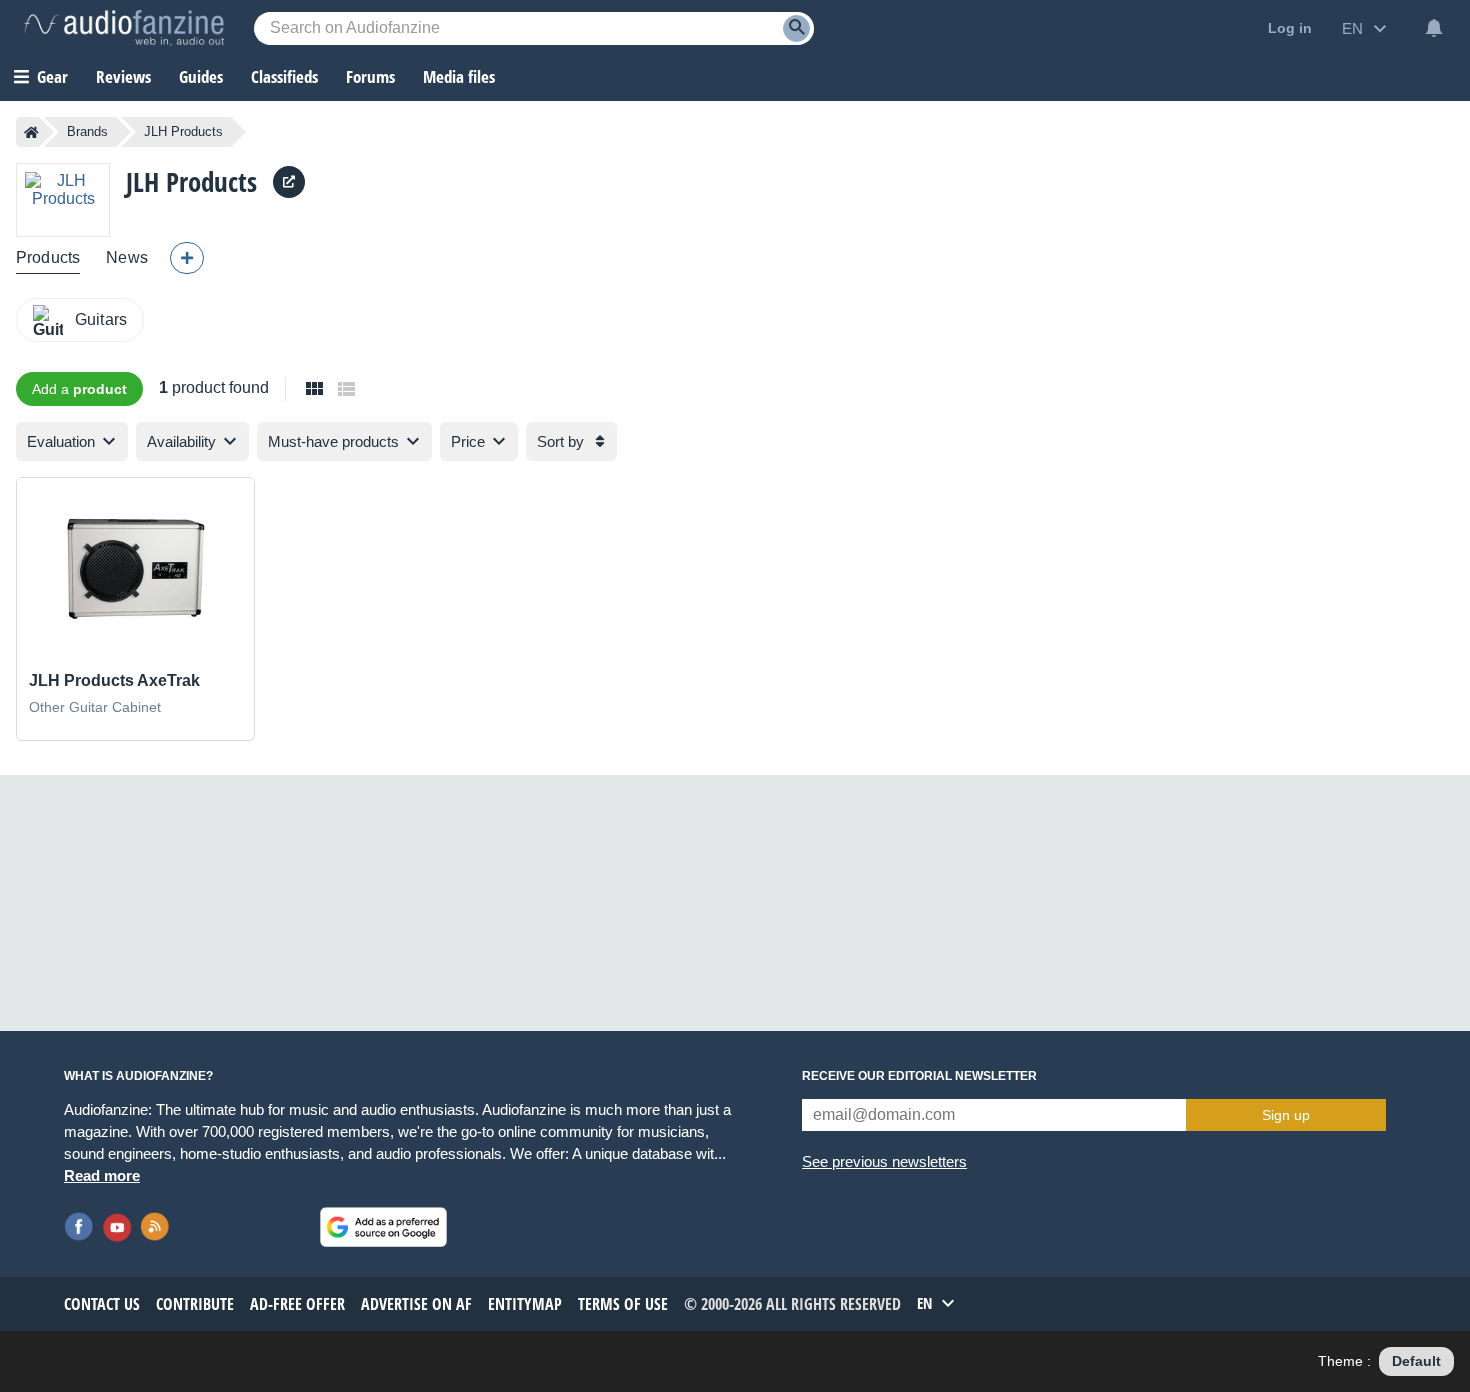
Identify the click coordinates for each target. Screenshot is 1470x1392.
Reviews (123, 76)
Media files (459, 76)
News (127, 257)
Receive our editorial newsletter (919, 1076)
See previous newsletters (884, 1161)
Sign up (1286, 1115)
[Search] (796, 28)
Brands (87, 131)
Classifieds (284, 76)
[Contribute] (187, 258)
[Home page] (31, 132)
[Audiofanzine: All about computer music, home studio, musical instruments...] (124, 28)
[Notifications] (1434, 28)
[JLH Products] (63, 199)
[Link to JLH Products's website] (289, 182)
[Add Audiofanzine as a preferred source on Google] (383, 1227)
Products (48, 257)
